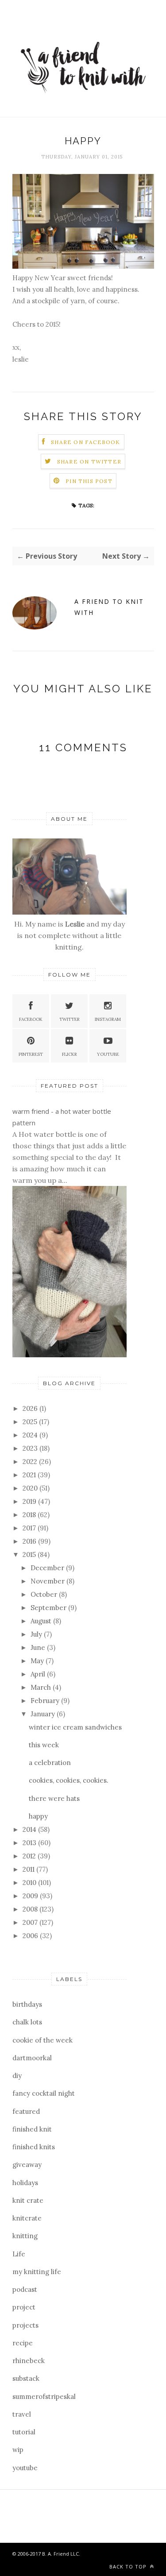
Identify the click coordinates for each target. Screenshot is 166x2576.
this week (44, 1745)
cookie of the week (42, 2040)
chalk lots (27, 2022)
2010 (30, 1883)
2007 (31, 1922)
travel (22, 2414)
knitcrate (27, 2218)
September (49, 1608)
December (48, 1568)
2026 (31, 1408)
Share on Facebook (85, 442)
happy (38, 1816)
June (39, 1647)
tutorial (24, 2432)
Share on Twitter (89, 462)
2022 (31, 1462)
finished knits (34, 2147)
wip (18, 2450)
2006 (31, 1936)
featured (26, 2111)
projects (25, 2325)
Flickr (69, 1054)
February (46, 1701)
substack (26, 2378)
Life (19, 2254)
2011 (29, 1869)
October (45, 1594)
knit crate (28, 2200)
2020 (31, 1488)
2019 (30, 1501)
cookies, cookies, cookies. (69, 1780)
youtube (25, 2468)
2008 (31, 1909)
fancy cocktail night (44, 2093)
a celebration (50, 1763)
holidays (25, 2183)
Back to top (129, 2566)
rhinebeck (29, 2361)
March (42, 1687)
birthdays (27, 2004)
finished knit (32, 2129)
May (38, 1661)
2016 (30, 1541)
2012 (30, 1856)
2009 (31, 1896)
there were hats (54, 1798)
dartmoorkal (32, 2058)
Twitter (69, 1019)
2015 (30, 1554)
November (48, 1581)
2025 (31, 1422)
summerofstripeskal (44, 2396)
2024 (31, 1435)
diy (17, 2076)
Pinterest (31, 1054)
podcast (25, 2289)
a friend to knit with (109, 607)
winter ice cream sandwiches (75, 1727)
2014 (30, 1829)
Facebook (31, 1019)
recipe (23, 2343)
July (37, 1634)
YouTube (108, 1054)
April (39, 1674)
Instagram (108, 1019)
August (42, 1621)
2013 (30, 1843)
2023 (31, 1448)
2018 (30, 1515)
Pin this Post (89, 481)
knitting (25, 2236)
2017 (30, 1528)
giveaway (27, 2165)
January (44, 1714)
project (24, 2307)
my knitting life (37, 2272)
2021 (30, 1475)
